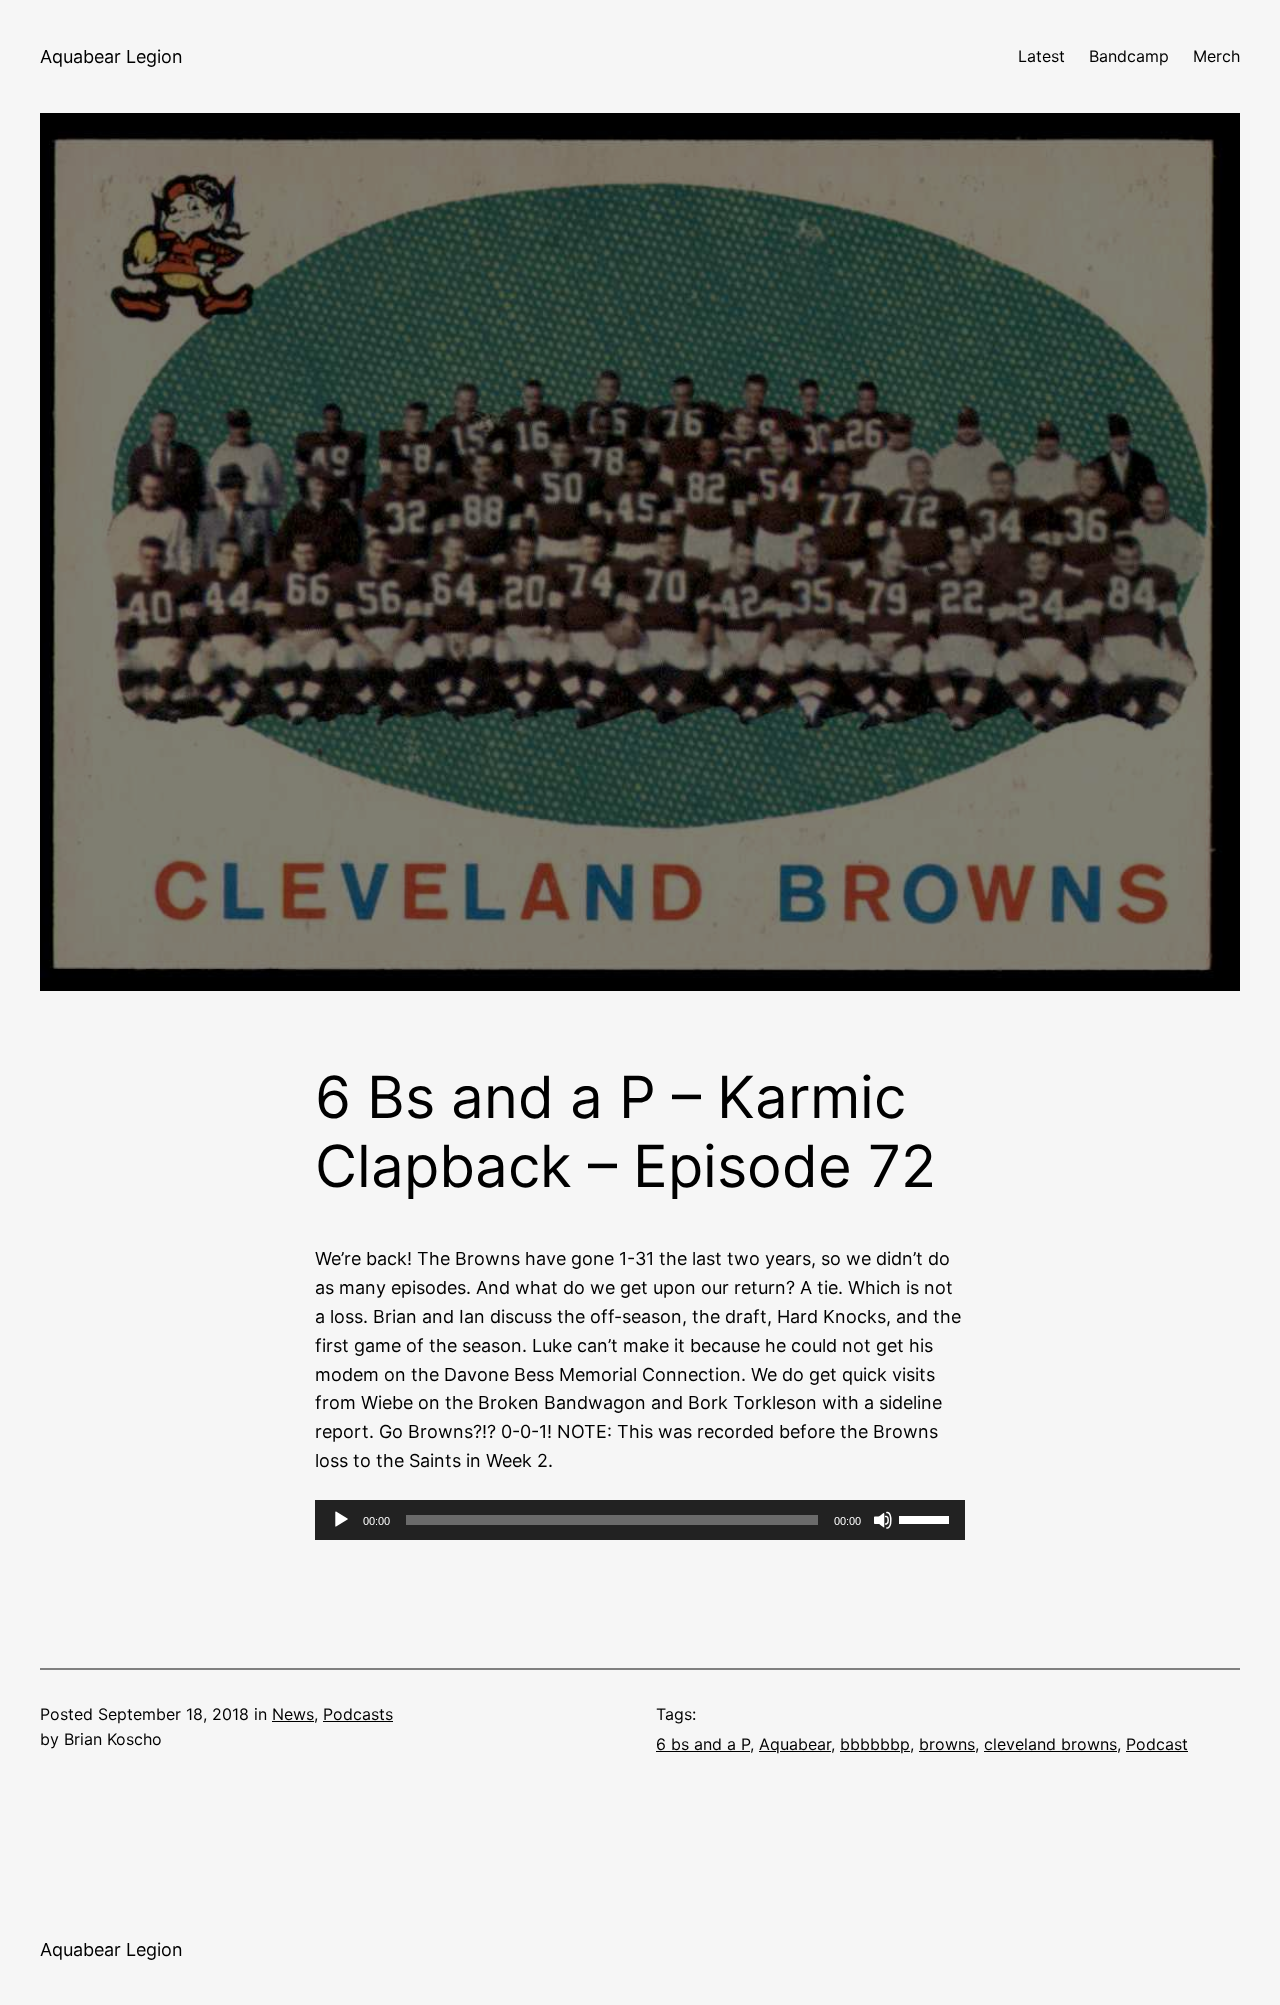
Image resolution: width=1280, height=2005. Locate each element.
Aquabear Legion (111, 56)
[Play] (341, 1520)
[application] (640, 1520)
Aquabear (795, 1744)
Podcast (1157, 1744)
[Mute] (883, 1520)
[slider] (927, 1518)
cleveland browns (1050, 1744)
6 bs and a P (703, 1744)
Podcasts (358, 1714)
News (293, 1714)
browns (947, 1744)
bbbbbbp (875, 1744)
